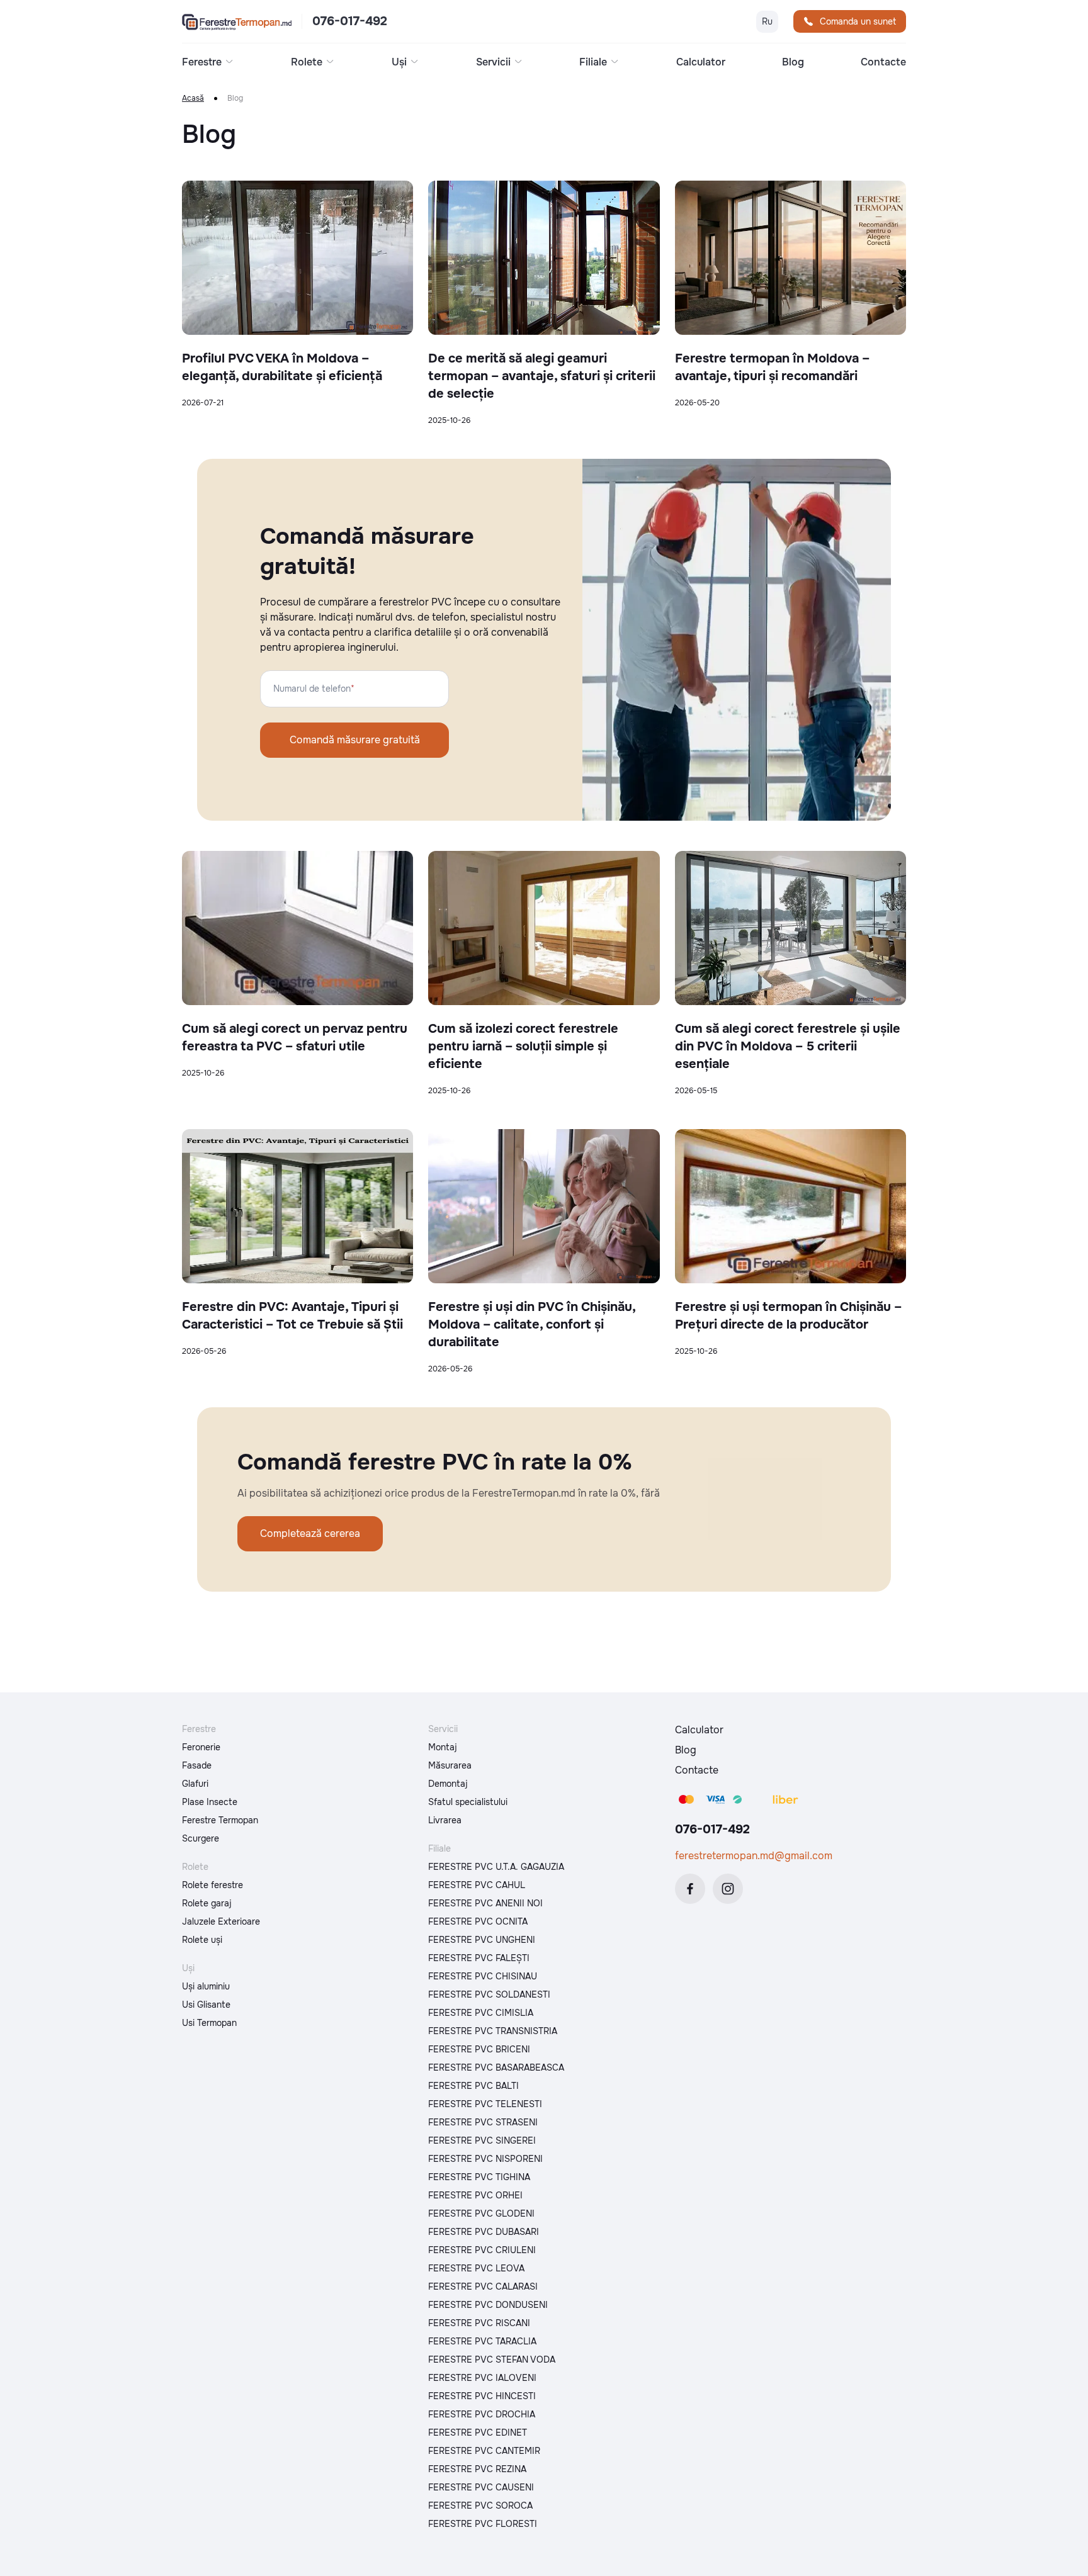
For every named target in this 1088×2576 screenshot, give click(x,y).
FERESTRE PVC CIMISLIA (481, 2013)
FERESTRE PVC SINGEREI (482, 2140)
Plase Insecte (210, 1802)
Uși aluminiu (206, 1986)
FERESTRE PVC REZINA (477, 2469)
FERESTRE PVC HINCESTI (482, 2396)
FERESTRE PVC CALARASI (483, 2286)
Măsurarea (450, 1765)
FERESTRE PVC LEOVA (476, 2268)
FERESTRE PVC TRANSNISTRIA (493, 2031)
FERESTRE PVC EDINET (478, 2433)
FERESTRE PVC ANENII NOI (485, 1903)
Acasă (193, 98)
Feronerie (201, 1747)
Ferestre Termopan (220, 1820)
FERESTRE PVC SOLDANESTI (489, 1994)
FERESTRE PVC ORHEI (475, 2195)
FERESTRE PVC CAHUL (477, 1885)
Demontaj (448, 1784)
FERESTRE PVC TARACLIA (482, 2341)
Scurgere (201, 1838)
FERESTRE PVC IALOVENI (482, 2378)
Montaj (443, 1747)
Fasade (197, 1765)
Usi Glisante (206, 2005)
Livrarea (445, 1820)
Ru (767, 21)
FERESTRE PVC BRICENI (479, 2049)
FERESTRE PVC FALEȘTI (479, 1958)
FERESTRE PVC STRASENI (483, 2122)
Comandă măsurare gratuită (355, 740)
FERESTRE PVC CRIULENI (482, 2250)
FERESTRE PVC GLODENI (481, 2213)
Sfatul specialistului (468, 1802)
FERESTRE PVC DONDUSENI (488, 2305)
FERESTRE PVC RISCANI (479, 2323)
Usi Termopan (209, 2023)
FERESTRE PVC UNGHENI (482, 1940)
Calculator (701, 62)
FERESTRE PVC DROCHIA (482, 2414)
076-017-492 (350, 21)
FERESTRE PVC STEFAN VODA (492, 2359)
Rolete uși (202, 1940)
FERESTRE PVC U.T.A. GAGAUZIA (496, 1867)
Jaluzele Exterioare (221, 1921)
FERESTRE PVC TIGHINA (479, 2177)
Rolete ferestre (212, 1885)
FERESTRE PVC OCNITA (478, 1921)
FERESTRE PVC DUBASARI (484, 2232)
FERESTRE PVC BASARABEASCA (496, 2067)
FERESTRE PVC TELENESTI (485, 2104)
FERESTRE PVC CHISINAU (483, 1976)
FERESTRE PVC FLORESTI (483, 2524)
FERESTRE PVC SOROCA (480, 2506)
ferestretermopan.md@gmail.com (754, 1856)
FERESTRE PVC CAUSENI (481, 2487)
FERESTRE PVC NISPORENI (485, 2159)
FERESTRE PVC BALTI (473, 2086)
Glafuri (195, 1784)
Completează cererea (310, 1533)
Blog (793, 62)
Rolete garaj (207, 1903)
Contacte (883, 62)
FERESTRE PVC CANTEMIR (484, 2451)
